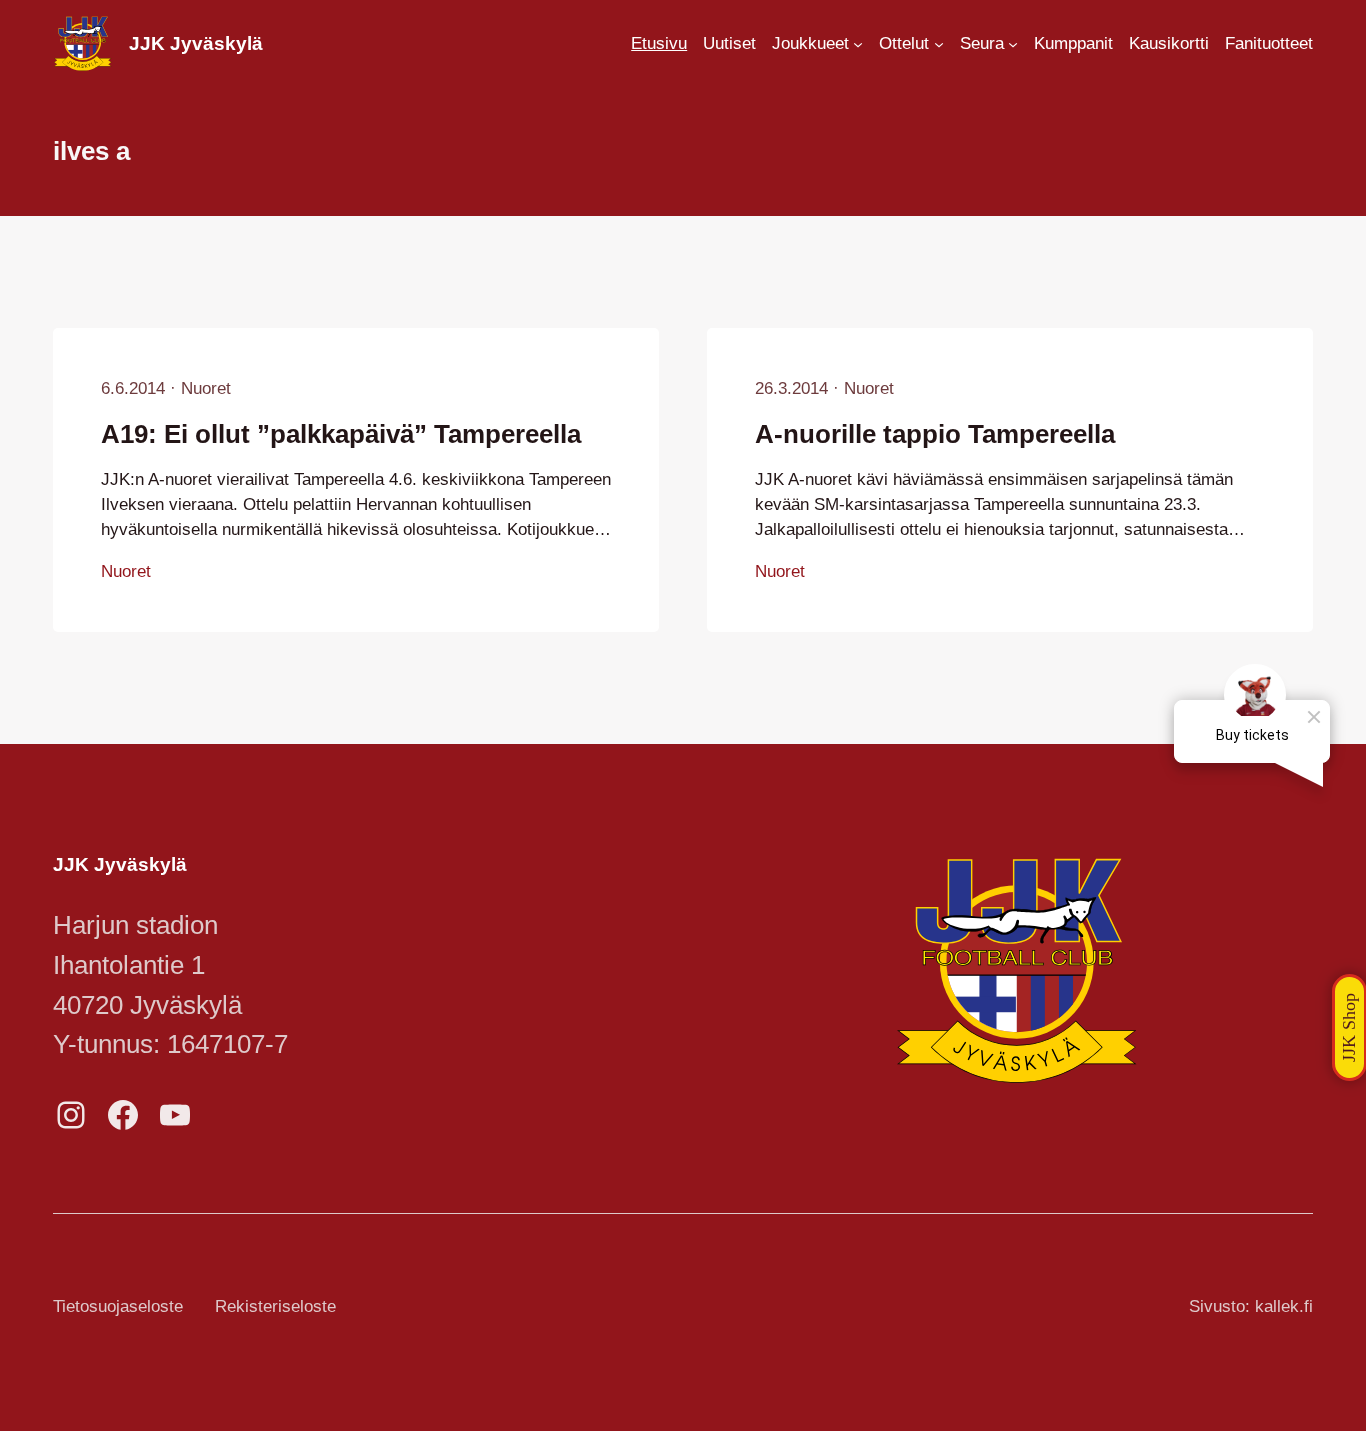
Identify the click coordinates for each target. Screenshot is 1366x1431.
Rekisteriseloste (275, 1306)
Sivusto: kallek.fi (1251, 1306)
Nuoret (206, 388)
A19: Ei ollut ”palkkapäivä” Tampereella (341, 434)
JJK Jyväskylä (196, 43)
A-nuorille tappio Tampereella (935, 434)
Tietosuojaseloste (118, 1306)
